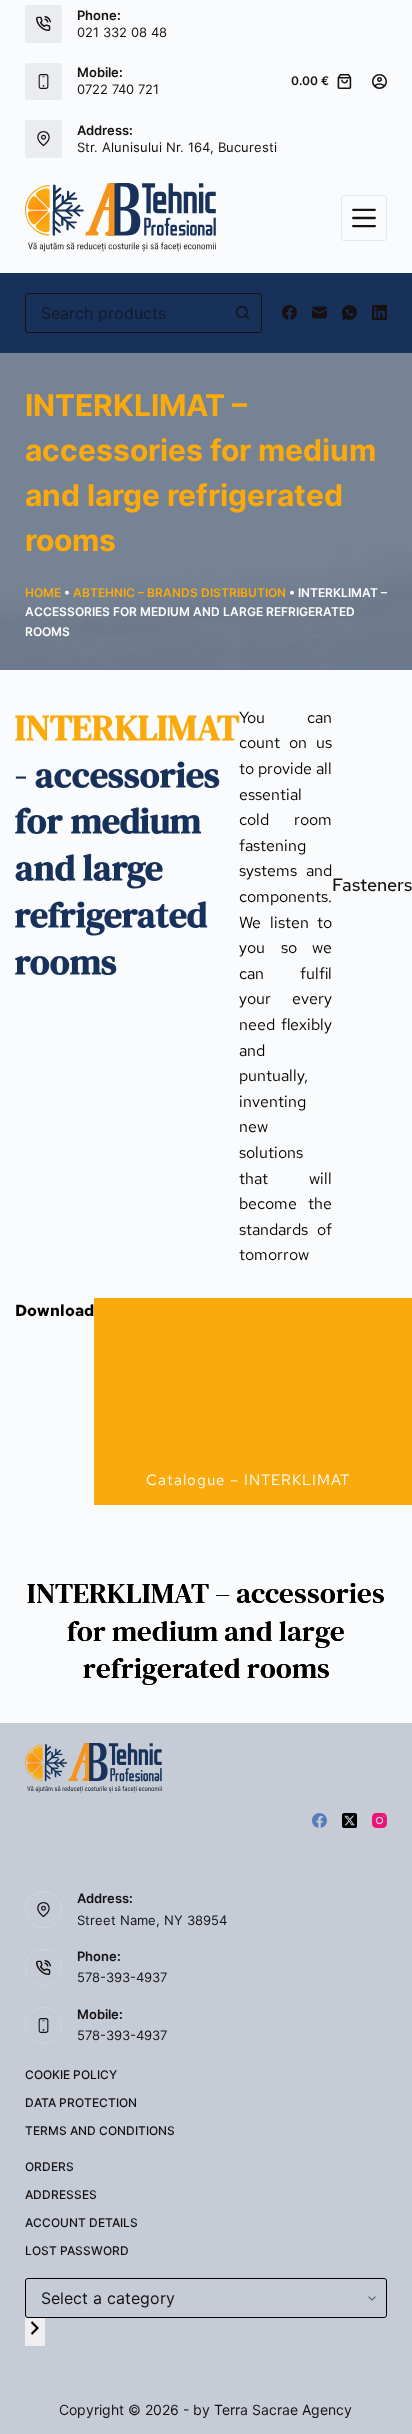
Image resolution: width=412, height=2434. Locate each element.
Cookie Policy (71, 2074)
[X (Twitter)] (349, 1820)
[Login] (379, 81)
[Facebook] (289, 312)
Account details (81, 2222)
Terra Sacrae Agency (283, 2409)
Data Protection (81, 2102)
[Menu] (364, 218)
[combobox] (125, 313)
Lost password (77, 2250)
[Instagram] (379, 1820)
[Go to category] (35, 2331)
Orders (49, 2166)
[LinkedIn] (379, 312)
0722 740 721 (118, 89)
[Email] (319, 312)
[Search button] (242, 313)
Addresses (61, 2194)
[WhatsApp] (349, 312)
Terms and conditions (100, 2130)
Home (43, 592)
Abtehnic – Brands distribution (179, 592)
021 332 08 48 (122, 32)
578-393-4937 (122, 1977)
